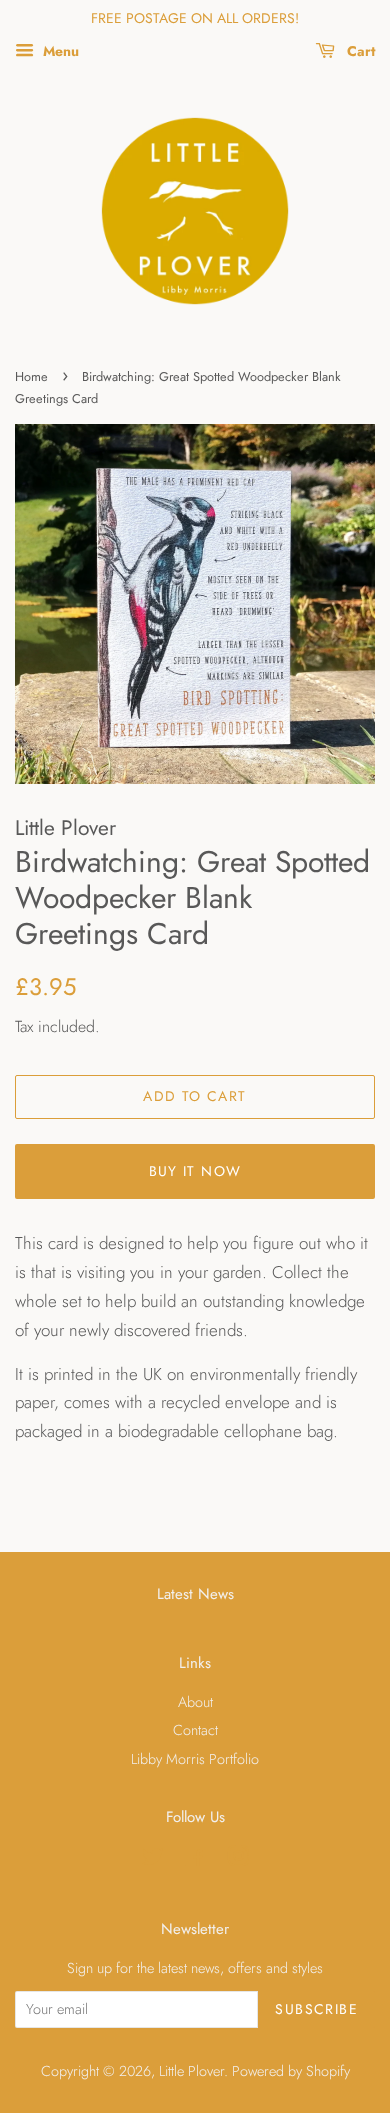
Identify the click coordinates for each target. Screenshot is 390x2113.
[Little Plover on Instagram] (238, 1860)
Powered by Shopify (291, 2071)
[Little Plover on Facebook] (195, 1860)
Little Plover (191, 2071)
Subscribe (316, 2009)
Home (31, 376)
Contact (195, 1730)
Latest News (195, 1594)
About (195, 1702)
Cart (359, 51)
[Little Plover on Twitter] (153, 1860)
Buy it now (195, 1171)
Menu (59, 51)
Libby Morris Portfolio (195, 1759)
